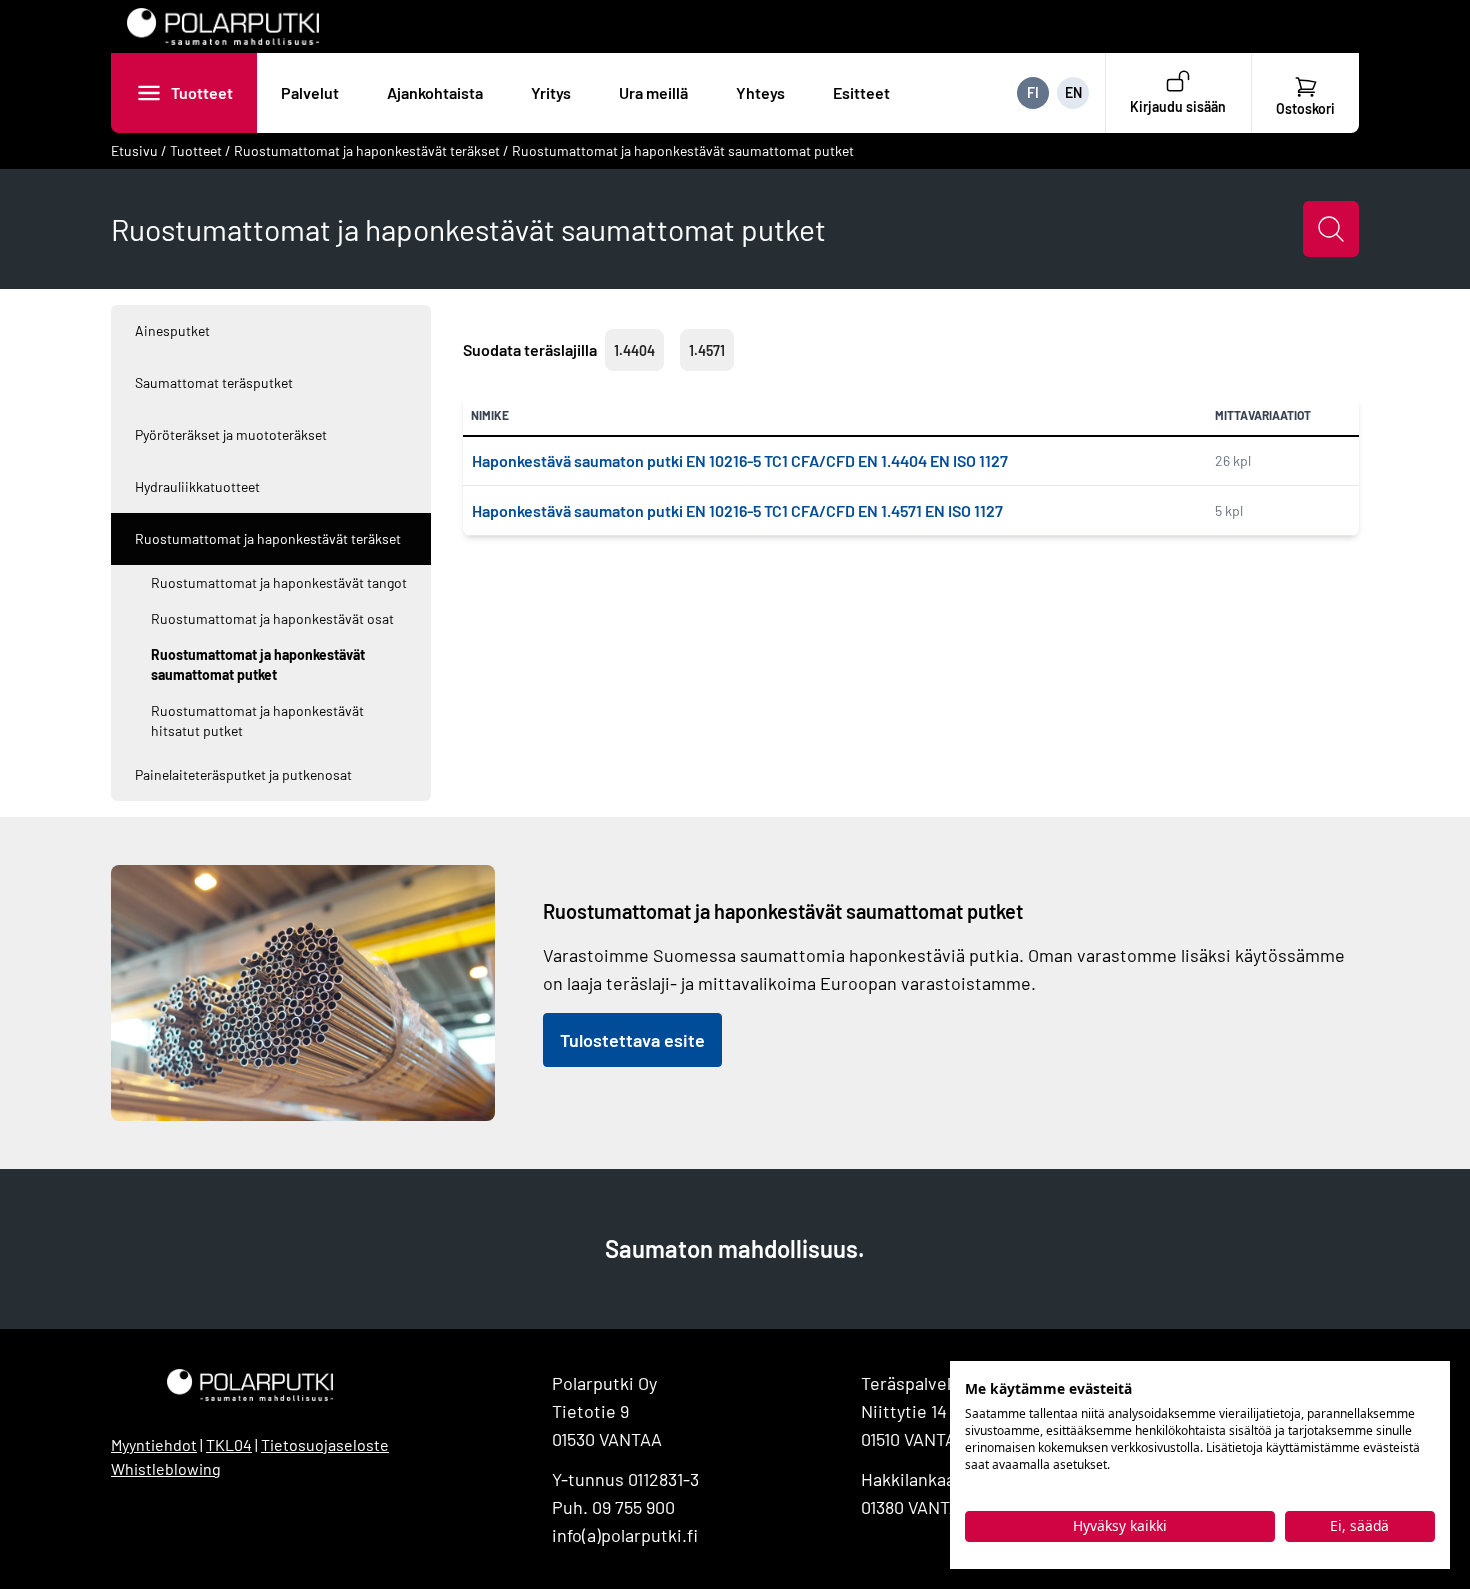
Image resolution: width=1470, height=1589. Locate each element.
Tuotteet (202, 92)
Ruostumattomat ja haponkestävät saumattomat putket (683, 150)
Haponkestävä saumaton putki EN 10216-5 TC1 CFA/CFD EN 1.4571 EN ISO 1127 (737, 510)
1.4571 (707, 350)
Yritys (551, 92)
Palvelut (310, 92)
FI (1033, 92)
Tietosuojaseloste (325, 1444)
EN (1073, 92)
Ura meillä (653, 92)
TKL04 (229, 1444)
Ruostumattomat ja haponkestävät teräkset (367, 150)
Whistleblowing (166, 1468)
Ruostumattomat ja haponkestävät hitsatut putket (257, 720)
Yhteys (760, 92)
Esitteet (861, 92)
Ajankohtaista (435, 92)
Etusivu (134, 150)
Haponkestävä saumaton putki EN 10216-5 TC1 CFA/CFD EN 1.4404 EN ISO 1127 (740, 460)
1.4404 (634, 350)
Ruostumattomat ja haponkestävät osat (272, 618)
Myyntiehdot (154, 1444)
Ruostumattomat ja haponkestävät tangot (279, 582)
